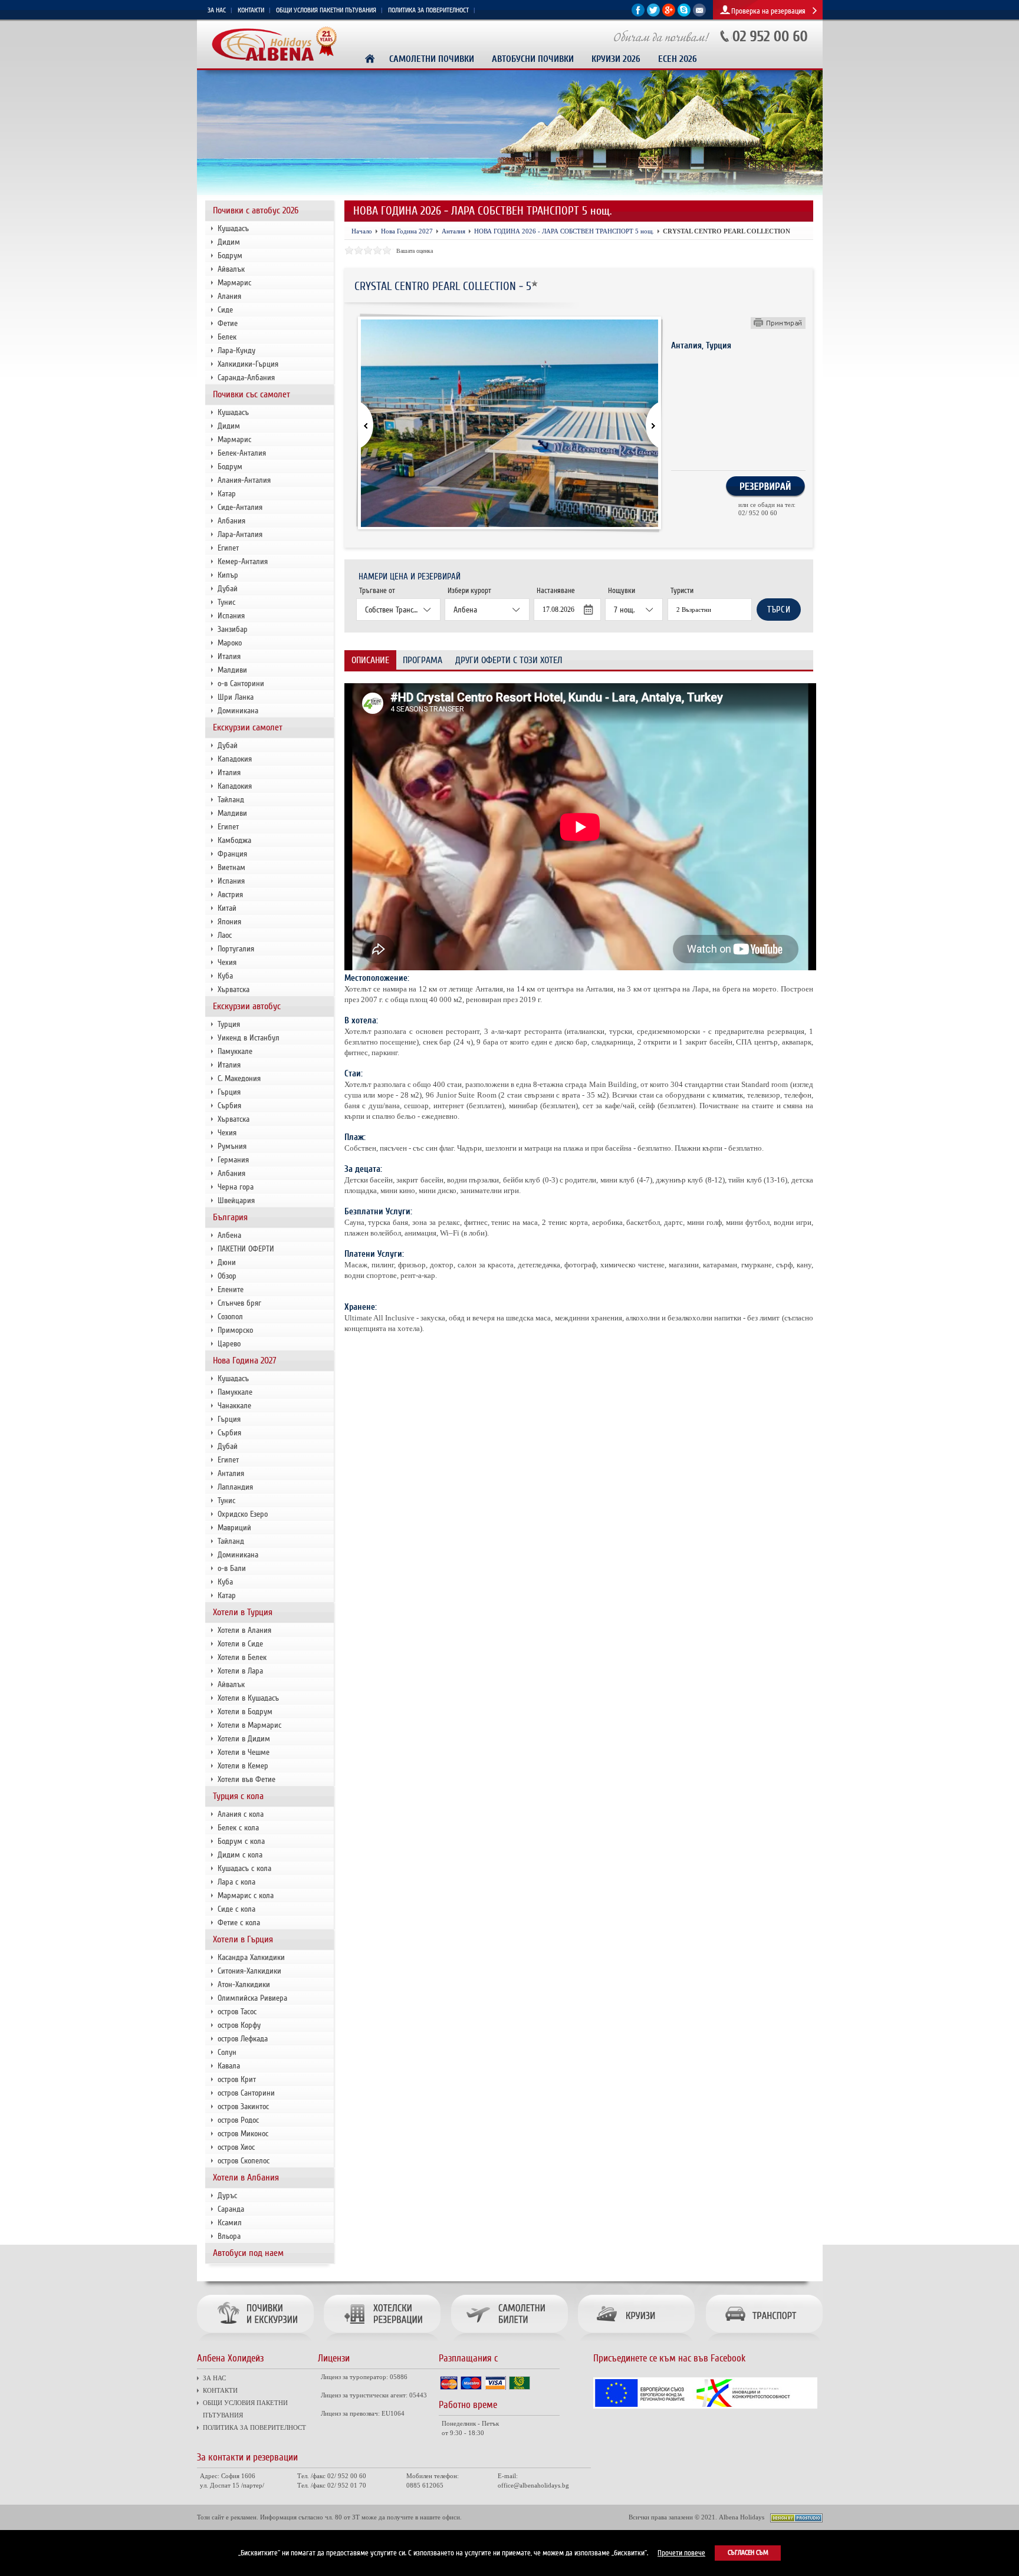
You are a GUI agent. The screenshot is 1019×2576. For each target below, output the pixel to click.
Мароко (230, 643)
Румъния (232, 1146)
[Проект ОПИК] (705, 2407)
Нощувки (622, 591)
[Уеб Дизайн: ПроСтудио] (796, 2520)
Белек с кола (238, 1828)
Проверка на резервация (768, 11)
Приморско (235, 1330)
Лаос (225, 935)
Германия (233, 1160)
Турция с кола (238, 1796)
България (230, 1217)
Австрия (230, 895)
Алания (229, 296)
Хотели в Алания (244, 1630)
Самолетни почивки (432, 59)
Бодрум (230, 256)
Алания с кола (241, 1814)
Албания (231, 521)
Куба (225, 976)
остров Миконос (243, 2134)
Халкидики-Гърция (248, 364)
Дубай (228, 589)
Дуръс (227, 2195)
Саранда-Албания (246, 378)
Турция (229, 1024)
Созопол (230, 1317)
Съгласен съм (748, 2553)
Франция (232, 854)
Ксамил (230, 2223)
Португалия (236, 949)
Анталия (231, 1473)
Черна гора (236, 1187)
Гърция (229, 1092)
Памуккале (235, 1051)
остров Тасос (237, 2012)
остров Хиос (236, 2147)
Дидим (229, 242)
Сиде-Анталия (240, 507)
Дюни (227, 1262)
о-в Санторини (241, 683)
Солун (227, 2052)
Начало (362, 231)
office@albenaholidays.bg (533, 2485)
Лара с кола (236, 1882)
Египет (228, 548)
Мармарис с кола (246, 1895)
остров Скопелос (244, 2161)
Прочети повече (681, 2553)
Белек (227, 337)
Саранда (231, 2209)
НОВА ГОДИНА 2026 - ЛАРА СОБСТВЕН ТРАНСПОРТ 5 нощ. (564, 231)
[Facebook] (638, 14)
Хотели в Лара (240, 1671)
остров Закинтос (243, 2106)
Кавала (229, 2066)
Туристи (682, 591)
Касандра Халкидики (251, 1957)
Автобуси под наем (248, 2253)
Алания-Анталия (244, 480)
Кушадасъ (233, 228)
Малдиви (232, 670)
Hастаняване (556, 591)
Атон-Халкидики (244, 1984)
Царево (229, 1344)
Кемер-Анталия (243, 561)
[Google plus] (669, 14)
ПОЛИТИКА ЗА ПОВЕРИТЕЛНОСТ (428, 10)
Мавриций (234, 1528)
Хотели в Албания (246, 2178)
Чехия (227, 962)
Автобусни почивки (533, 59)
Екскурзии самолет (248, 727)
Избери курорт (469, 591)
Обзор (227, 1276)
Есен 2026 (678, 59)
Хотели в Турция (243, 1612)
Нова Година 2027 (245, 1361)
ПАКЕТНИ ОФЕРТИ (246, 1249)
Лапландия (235, 1487)
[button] (645, 426)
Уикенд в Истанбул (249, 1038)
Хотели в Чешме (244, 1752)
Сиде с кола (236, 1909)
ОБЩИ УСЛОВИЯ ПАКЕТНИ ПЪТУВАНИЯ (326, 10)
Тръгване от (377, 591)
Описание (370, 660)
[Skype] (684, 14)
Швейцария (236, 1200)
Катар (227, 494)
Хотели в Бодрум (245, 1712)
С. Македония (239, 1078)
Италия (229, 656)
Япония (229, 922)
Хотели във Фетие (246, 1779)
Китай (227, 908)
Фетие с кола (239, 1923)
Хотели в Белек (242, 1657)
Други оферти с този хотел (509, 660)
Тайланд (231, 800)
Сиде (225, 310)
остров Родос (238, 2120)
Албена (229, 1235)
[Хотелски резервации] (382, 2342)
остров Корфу (239, 2025)
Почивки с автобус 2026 (256, 210)
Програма (423, 660)
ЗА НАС (217, 10)
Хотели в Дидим (244, 1739)
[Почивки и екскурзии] (258, 2342)
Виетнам (231, 867)
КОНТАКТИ (251, 10)
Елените (231, 1289)
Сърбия (229, 1106)
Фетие (228, 323)
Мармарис (234, 283)
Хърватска (234, 989)
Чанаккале (234, 1406)
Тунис (226, 602)
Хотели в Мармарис (249, 1725)
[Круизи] (637, 2342)
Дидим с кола (240, 1855)
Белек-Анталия (242, 453)
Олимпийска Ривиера (252, 1998)
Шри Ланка (236, 697)
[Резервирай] (765, 495)
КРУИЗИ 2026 (616, 59)
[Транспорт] (762, 2342)
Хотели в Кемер (243, 1766)
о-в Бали (232, 1568)
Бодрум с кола (241, 1841)
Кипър (228, 575)
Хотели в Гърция (243, 1939)
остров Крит (237, 2079)
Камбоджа (234, 840)
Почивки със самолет (252, 394)
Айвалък (231, 269)
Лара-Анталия (240, 534)
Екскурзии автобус (247, 1006)
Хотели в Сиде (240, 1644)
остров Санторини (246, 2093)
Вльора (229, 2236)
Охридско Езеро (243, 1514)
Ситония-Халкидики (249, 1971)
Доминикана (238, 711)
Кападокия (235, 759)
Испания (231, 616)
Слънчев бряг (239, 1303)
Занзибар (233, 629)
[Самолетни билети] (509, 2342)
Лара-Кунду (236, 350)
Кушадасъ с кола (244, 1868)
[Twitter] (653, 14)
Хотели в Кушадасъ (248, 1698)
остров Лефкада (243, 2039)
